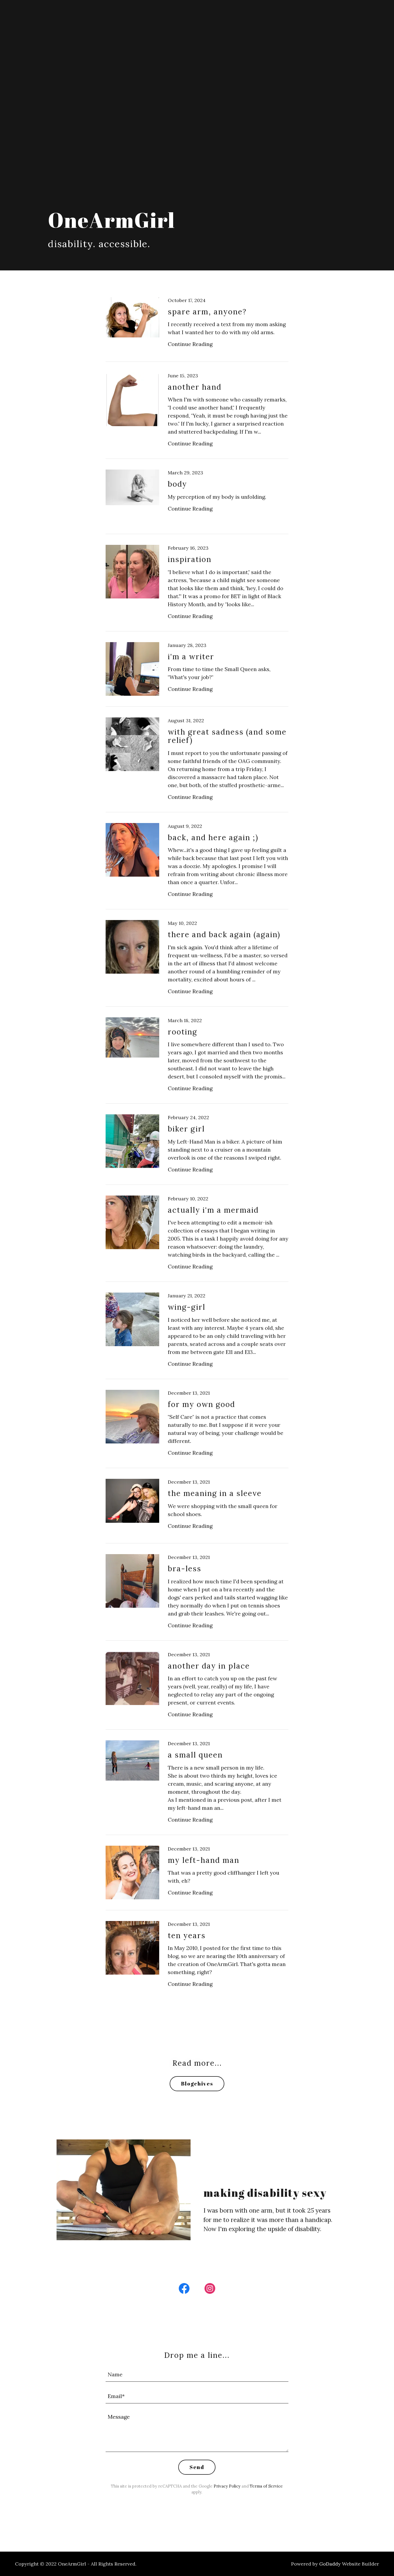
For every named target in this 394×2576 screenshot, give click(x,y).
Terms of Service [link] (266, 2486)
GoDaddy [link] (330, 2564)
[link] (197, 330)
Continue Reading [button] (190, 344)
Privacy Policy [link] (227, 2486)
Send (197, 2467)
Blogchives (197, 2084)
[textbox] (197, 2374)
